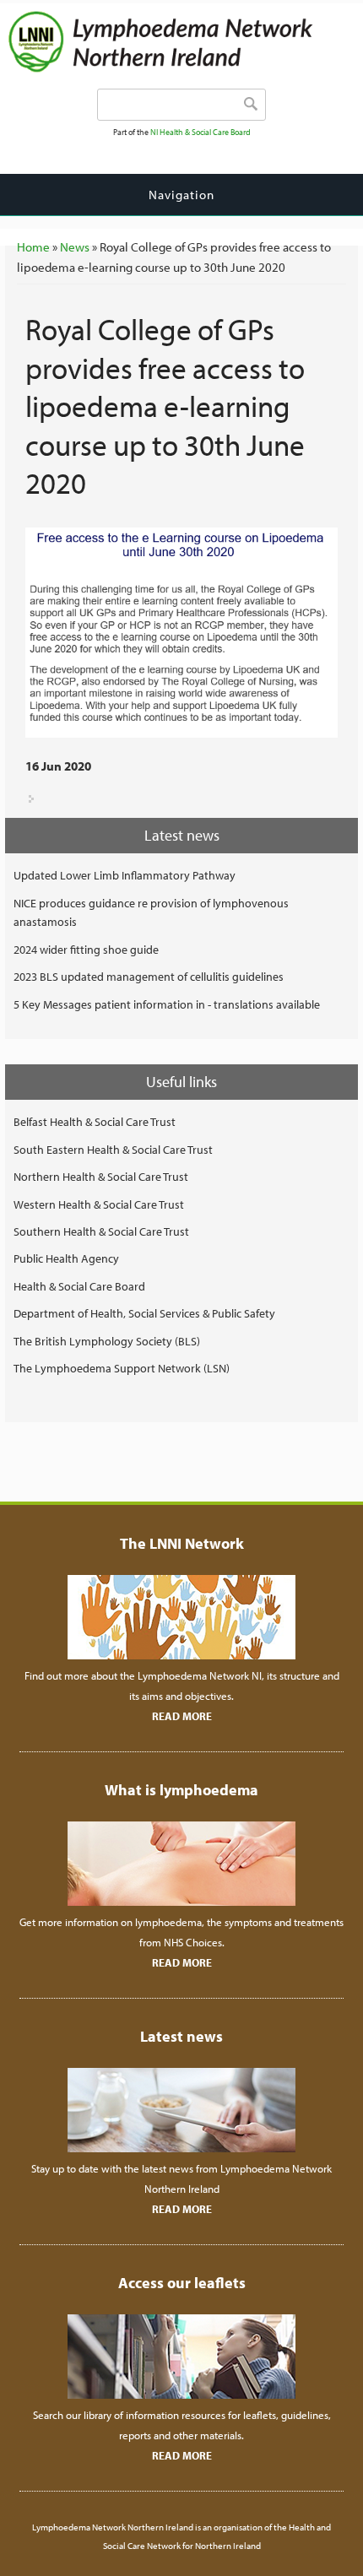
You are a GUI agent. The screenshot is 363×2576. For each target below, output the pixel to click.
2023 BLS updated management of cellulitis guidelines (149, 977)
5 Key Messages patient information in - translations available (167, 1004)
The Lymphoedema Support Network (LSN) (122, 1368)
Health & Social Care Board (79, 1286)
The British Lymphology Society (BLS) (107, 1341)
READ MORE (182, 1716)
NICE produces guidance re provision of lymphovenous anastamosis (151, 912)
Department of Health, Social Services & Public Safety (144, 1313)
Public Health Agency (66, 1258)
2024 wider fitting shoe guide (86, 950)
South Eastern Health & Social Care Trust (113, 1150)
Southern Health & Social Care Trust (101, 1231)
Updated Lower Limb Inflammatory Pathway (125, 875)
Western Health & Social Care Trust (99, 1204)
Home (33, 247)
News (75, 247)
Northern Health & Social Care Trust (101, 1177)
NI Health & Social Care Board (200, 132)
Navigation (181, 195)
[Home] (186, 69)
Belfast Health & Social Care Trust (95, 1122)
